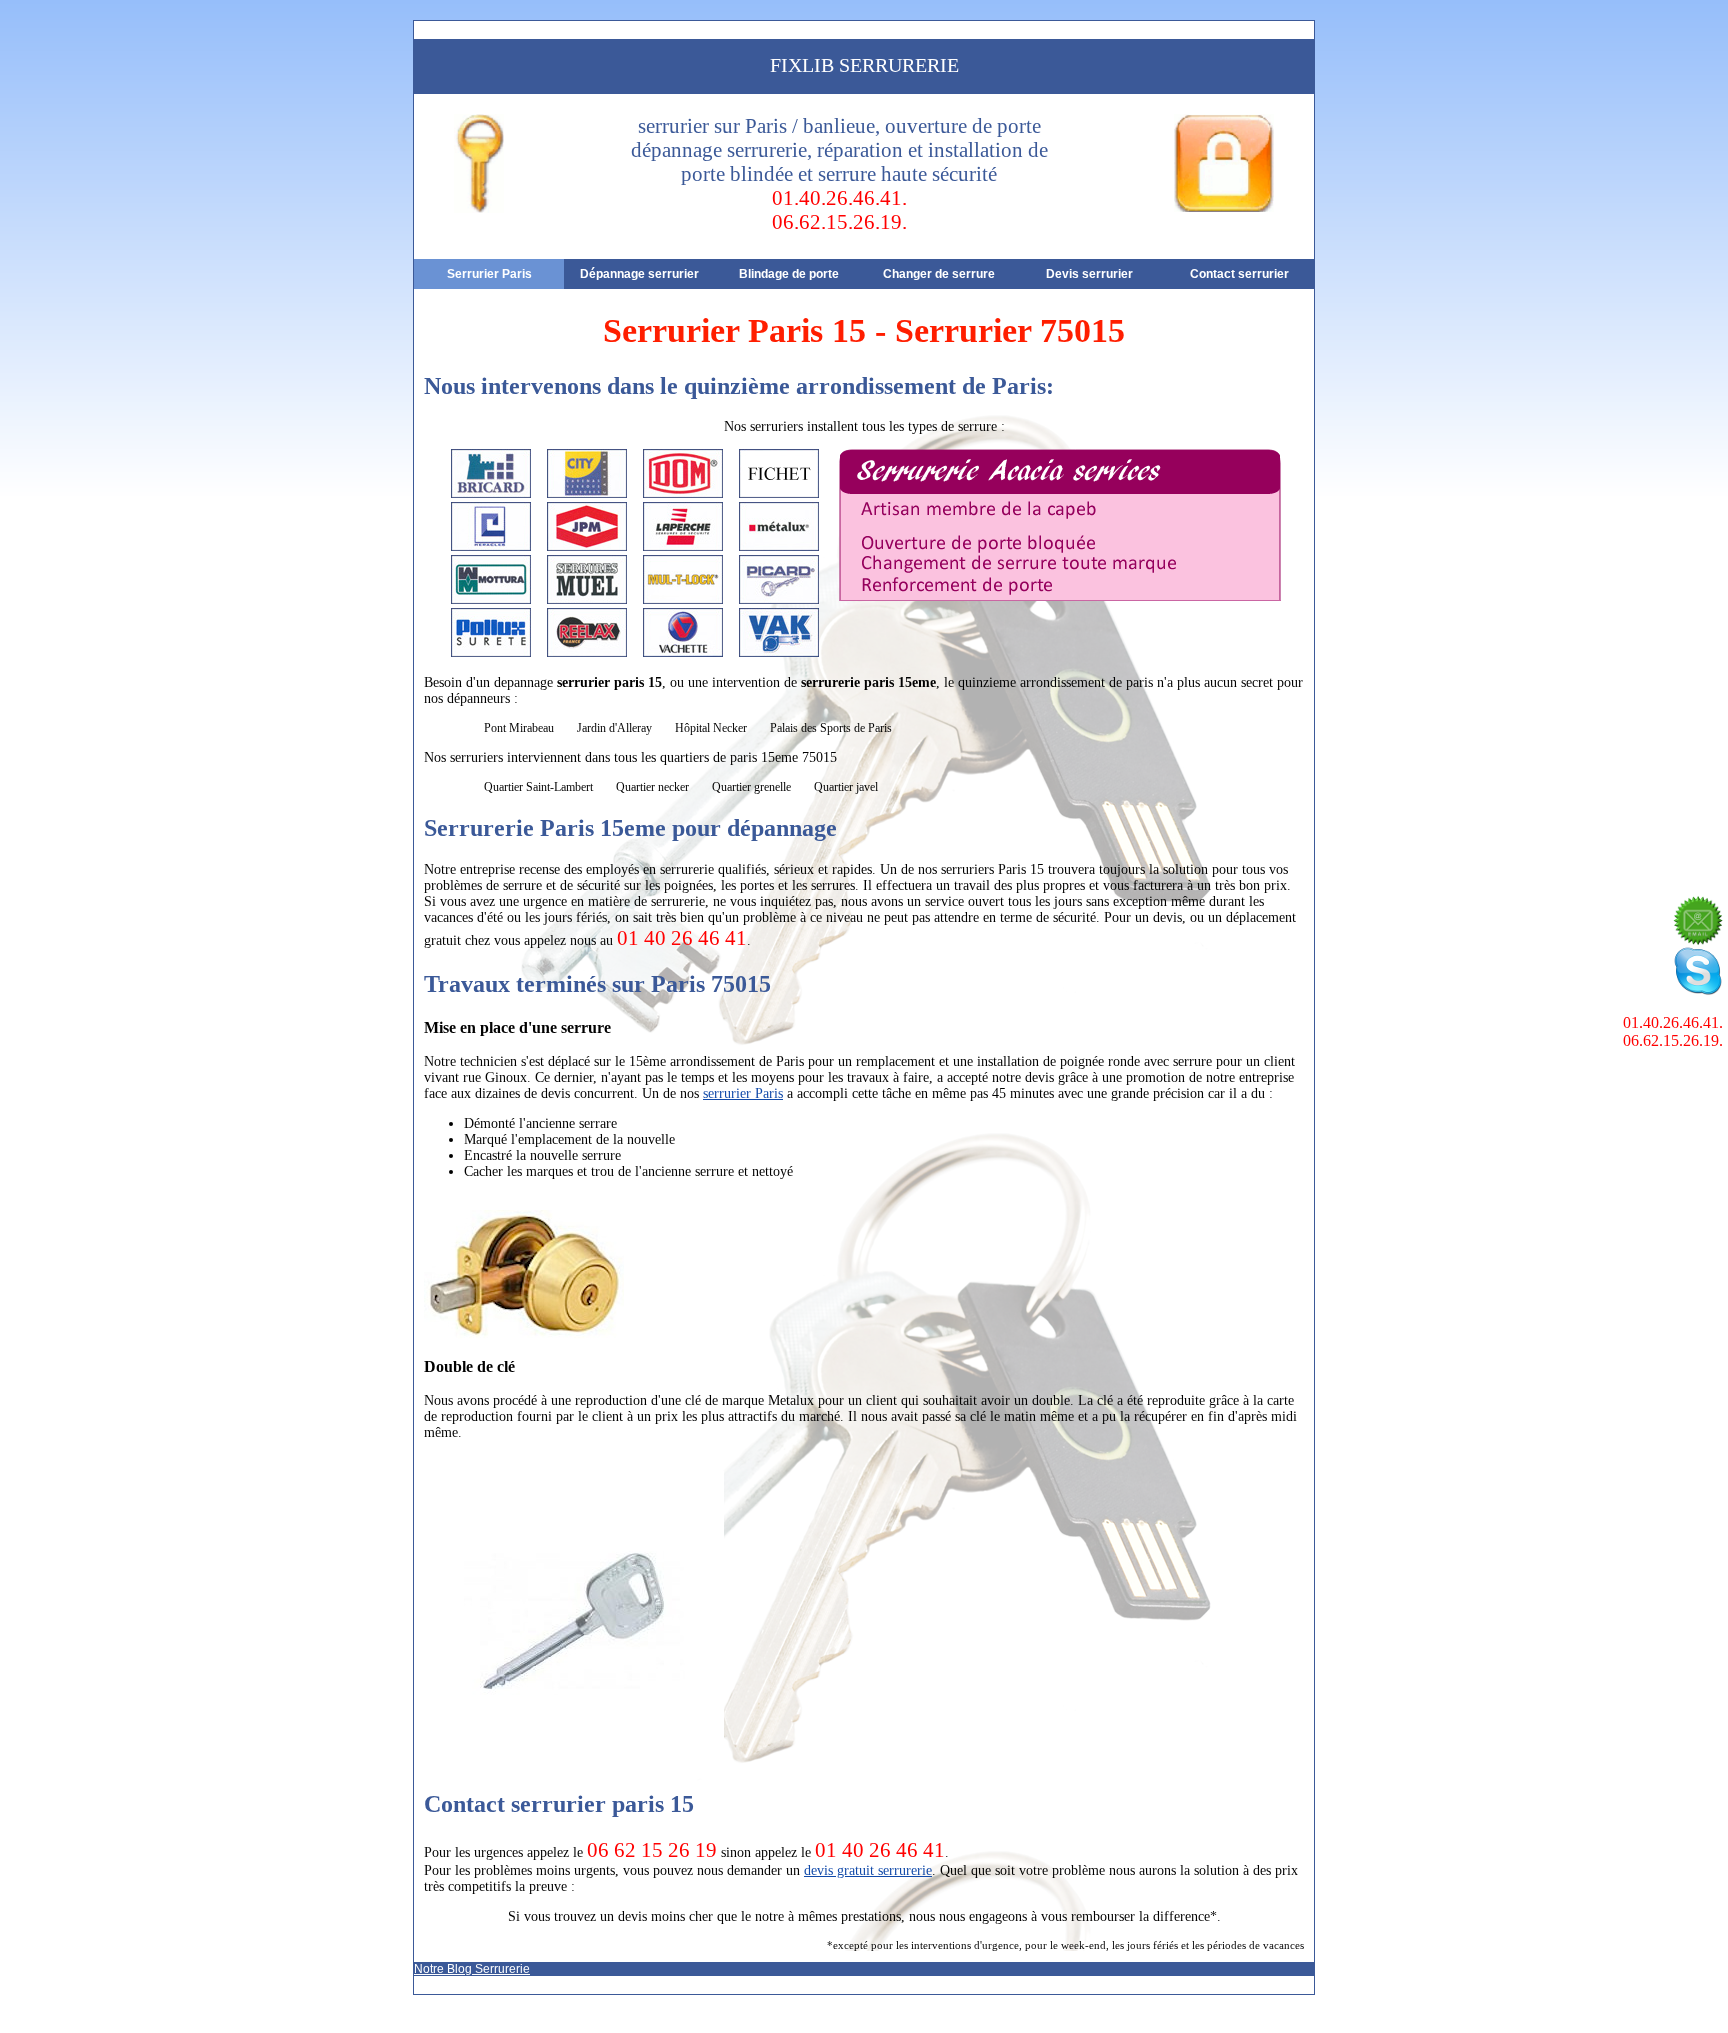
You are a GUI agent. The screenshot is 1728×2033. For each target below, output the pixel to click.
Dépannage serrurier (639, 274)
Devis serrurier (1089, 274)
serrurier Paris (743, 1093)
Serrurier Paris (489, 274)
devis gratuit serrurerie (868, 1870)
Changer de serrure (939, 274)
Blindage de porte (789, 274)
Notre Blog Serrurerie (472, 1969)
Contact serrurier (1239, 274)
